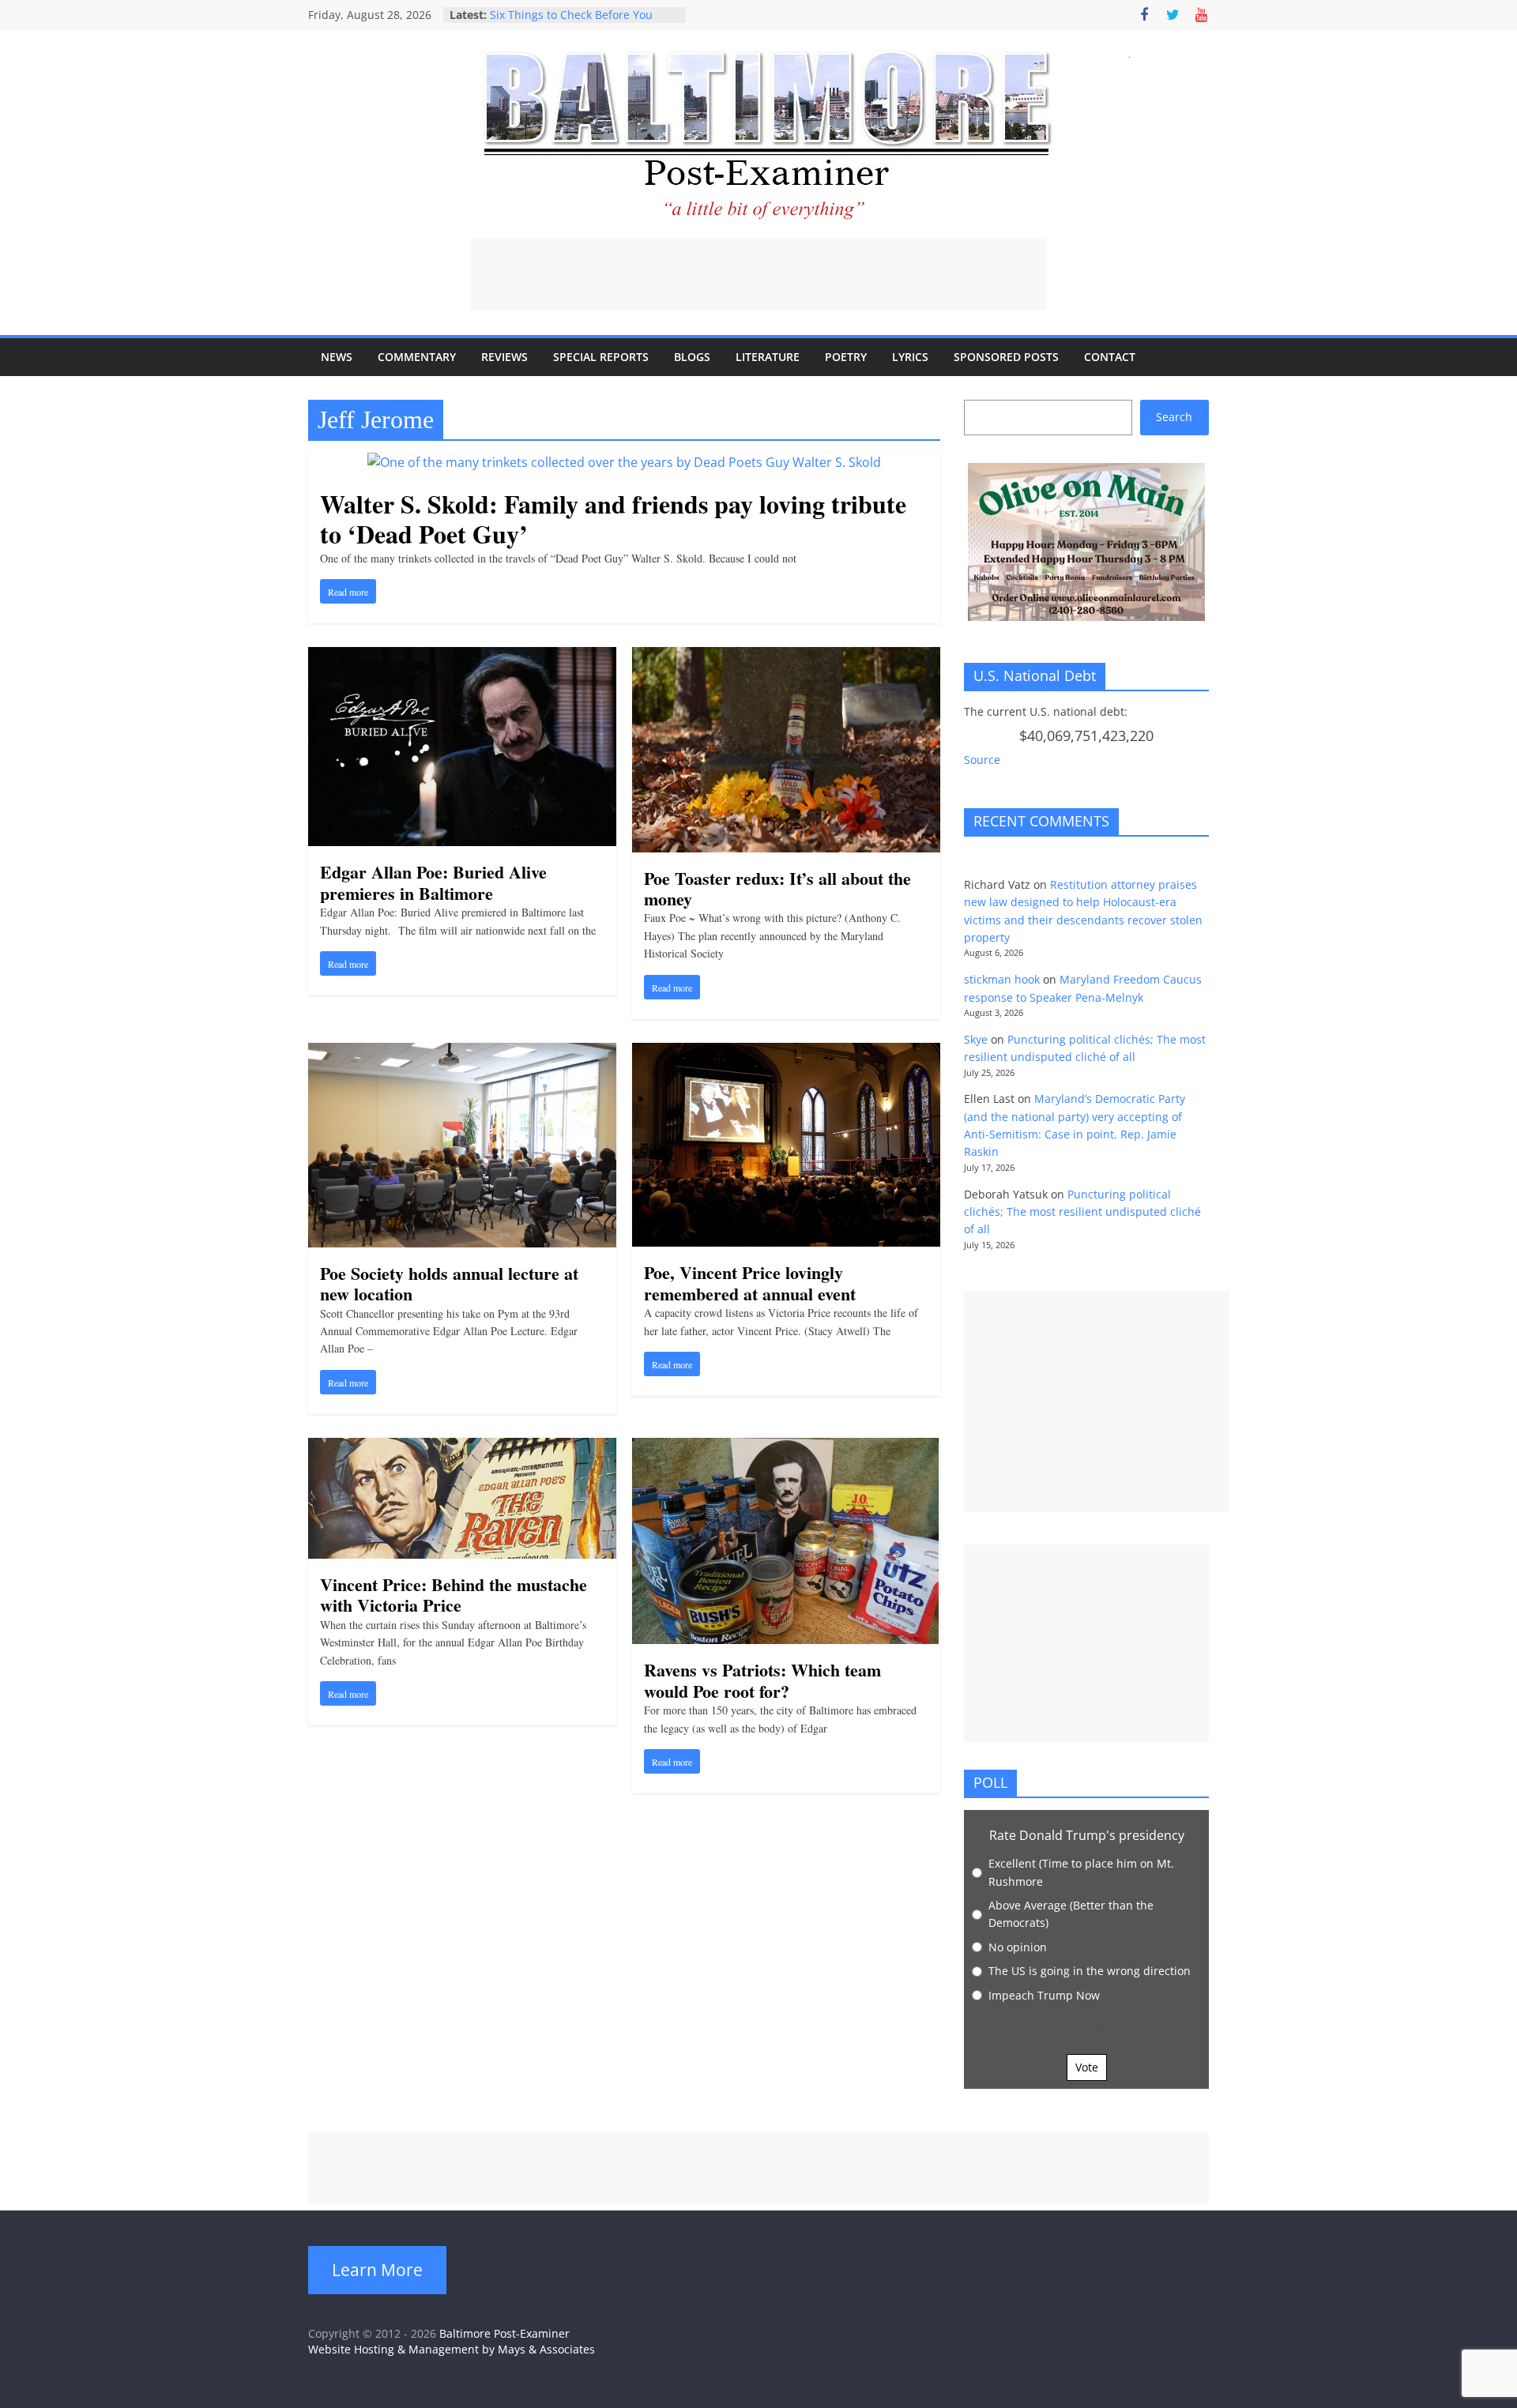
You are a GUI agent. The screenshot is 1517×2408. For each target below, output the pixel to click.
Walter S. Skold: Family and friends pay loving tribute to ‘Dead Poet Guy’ (613, 519)
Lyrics (910, 357)
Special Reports (601, 357)
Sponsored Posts (1006, 357)
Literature (768, 357)
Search (1174, 417)
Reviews (504, 357)
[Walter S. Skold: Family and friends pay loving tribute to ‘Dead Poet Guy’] (624, 462)
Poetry (846, 357)
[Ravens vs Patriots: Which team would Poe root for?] (786, 1447)
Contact (1110, 357)
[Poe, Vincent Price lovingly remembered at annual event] (786, 1052)
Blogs (692, 357)
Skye (976, 1039)
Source (982, 760)
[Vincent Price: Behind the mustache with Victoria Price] (462, 1447)
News (337, 357)
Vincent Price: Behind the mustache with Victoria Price (454, 1595)
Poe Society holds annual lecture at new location (449, 1283)
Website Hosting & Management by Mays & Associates (452, 2349)
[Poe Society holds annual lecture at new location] (462, 1052)
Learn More (377, 2270)
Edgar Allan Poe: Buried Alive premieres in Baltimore (433, 882)
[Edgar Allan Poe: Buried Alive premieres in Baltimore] (462, 657)
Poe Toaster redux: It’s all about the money (777, 888)
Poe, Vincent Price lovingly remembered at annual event (750, 1283)
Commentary (417, 357)
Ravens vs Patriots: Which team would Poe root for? (762, 1680)
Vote (1087, 2067)
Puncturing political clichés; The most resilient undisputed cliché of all (1082, 1212)
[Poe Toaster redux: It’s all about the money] (786, 657)
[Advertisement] (758, 274)
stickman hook (1002, 979)
